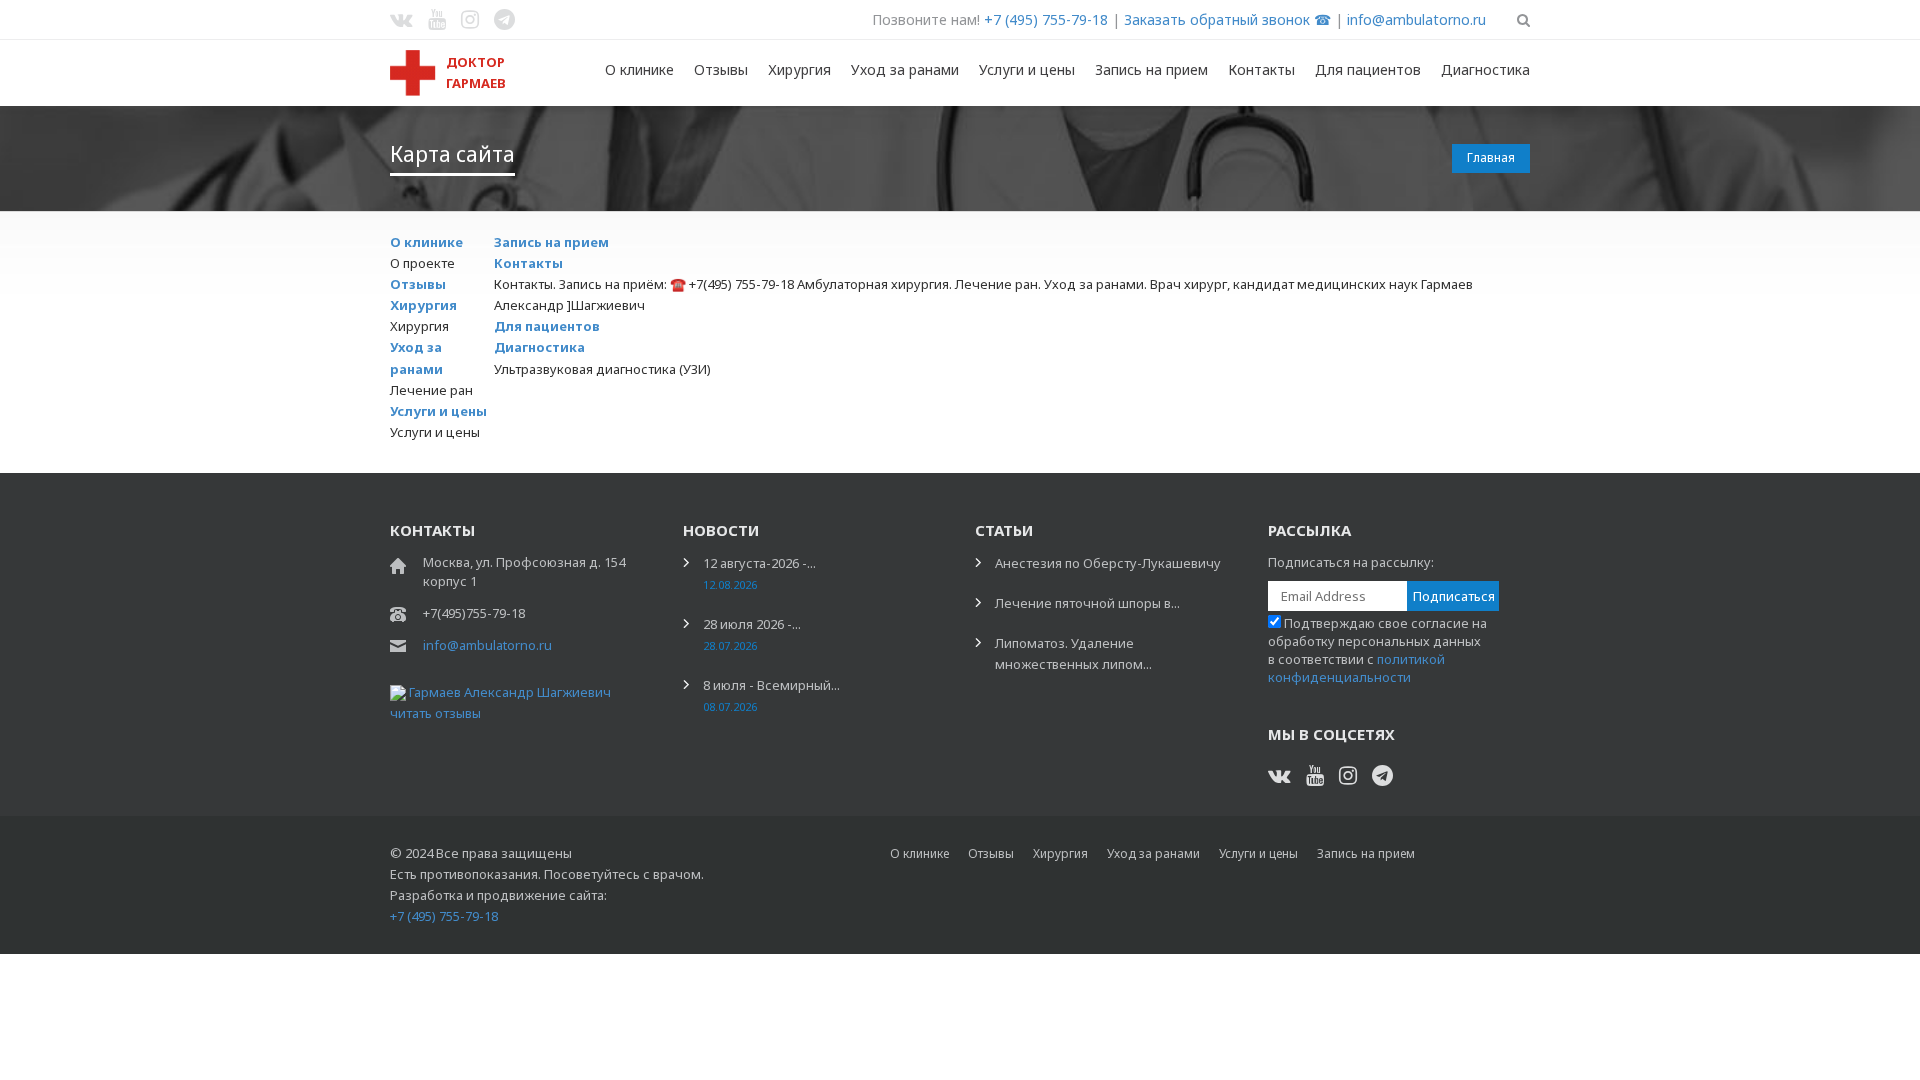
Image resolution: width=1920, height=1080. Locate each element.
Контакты (1261, 69)
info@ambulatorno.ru (1416, 19)
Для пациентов (1368, 69)
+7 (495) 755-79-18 (1046, 19)
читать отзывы (435, 713)
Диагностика (1485, 69)
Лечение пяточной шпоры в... (1087, 603)
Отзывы (721, 69)
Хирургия (799, 69)
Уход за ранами (905, 69)
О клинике (639, 69)
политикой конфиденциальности (1356, 668)
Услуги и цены (1027, 69)
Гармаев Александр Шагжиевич (510, 692)
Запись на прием (1151, 69)
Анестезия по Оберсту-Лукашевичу (1108, 563)
